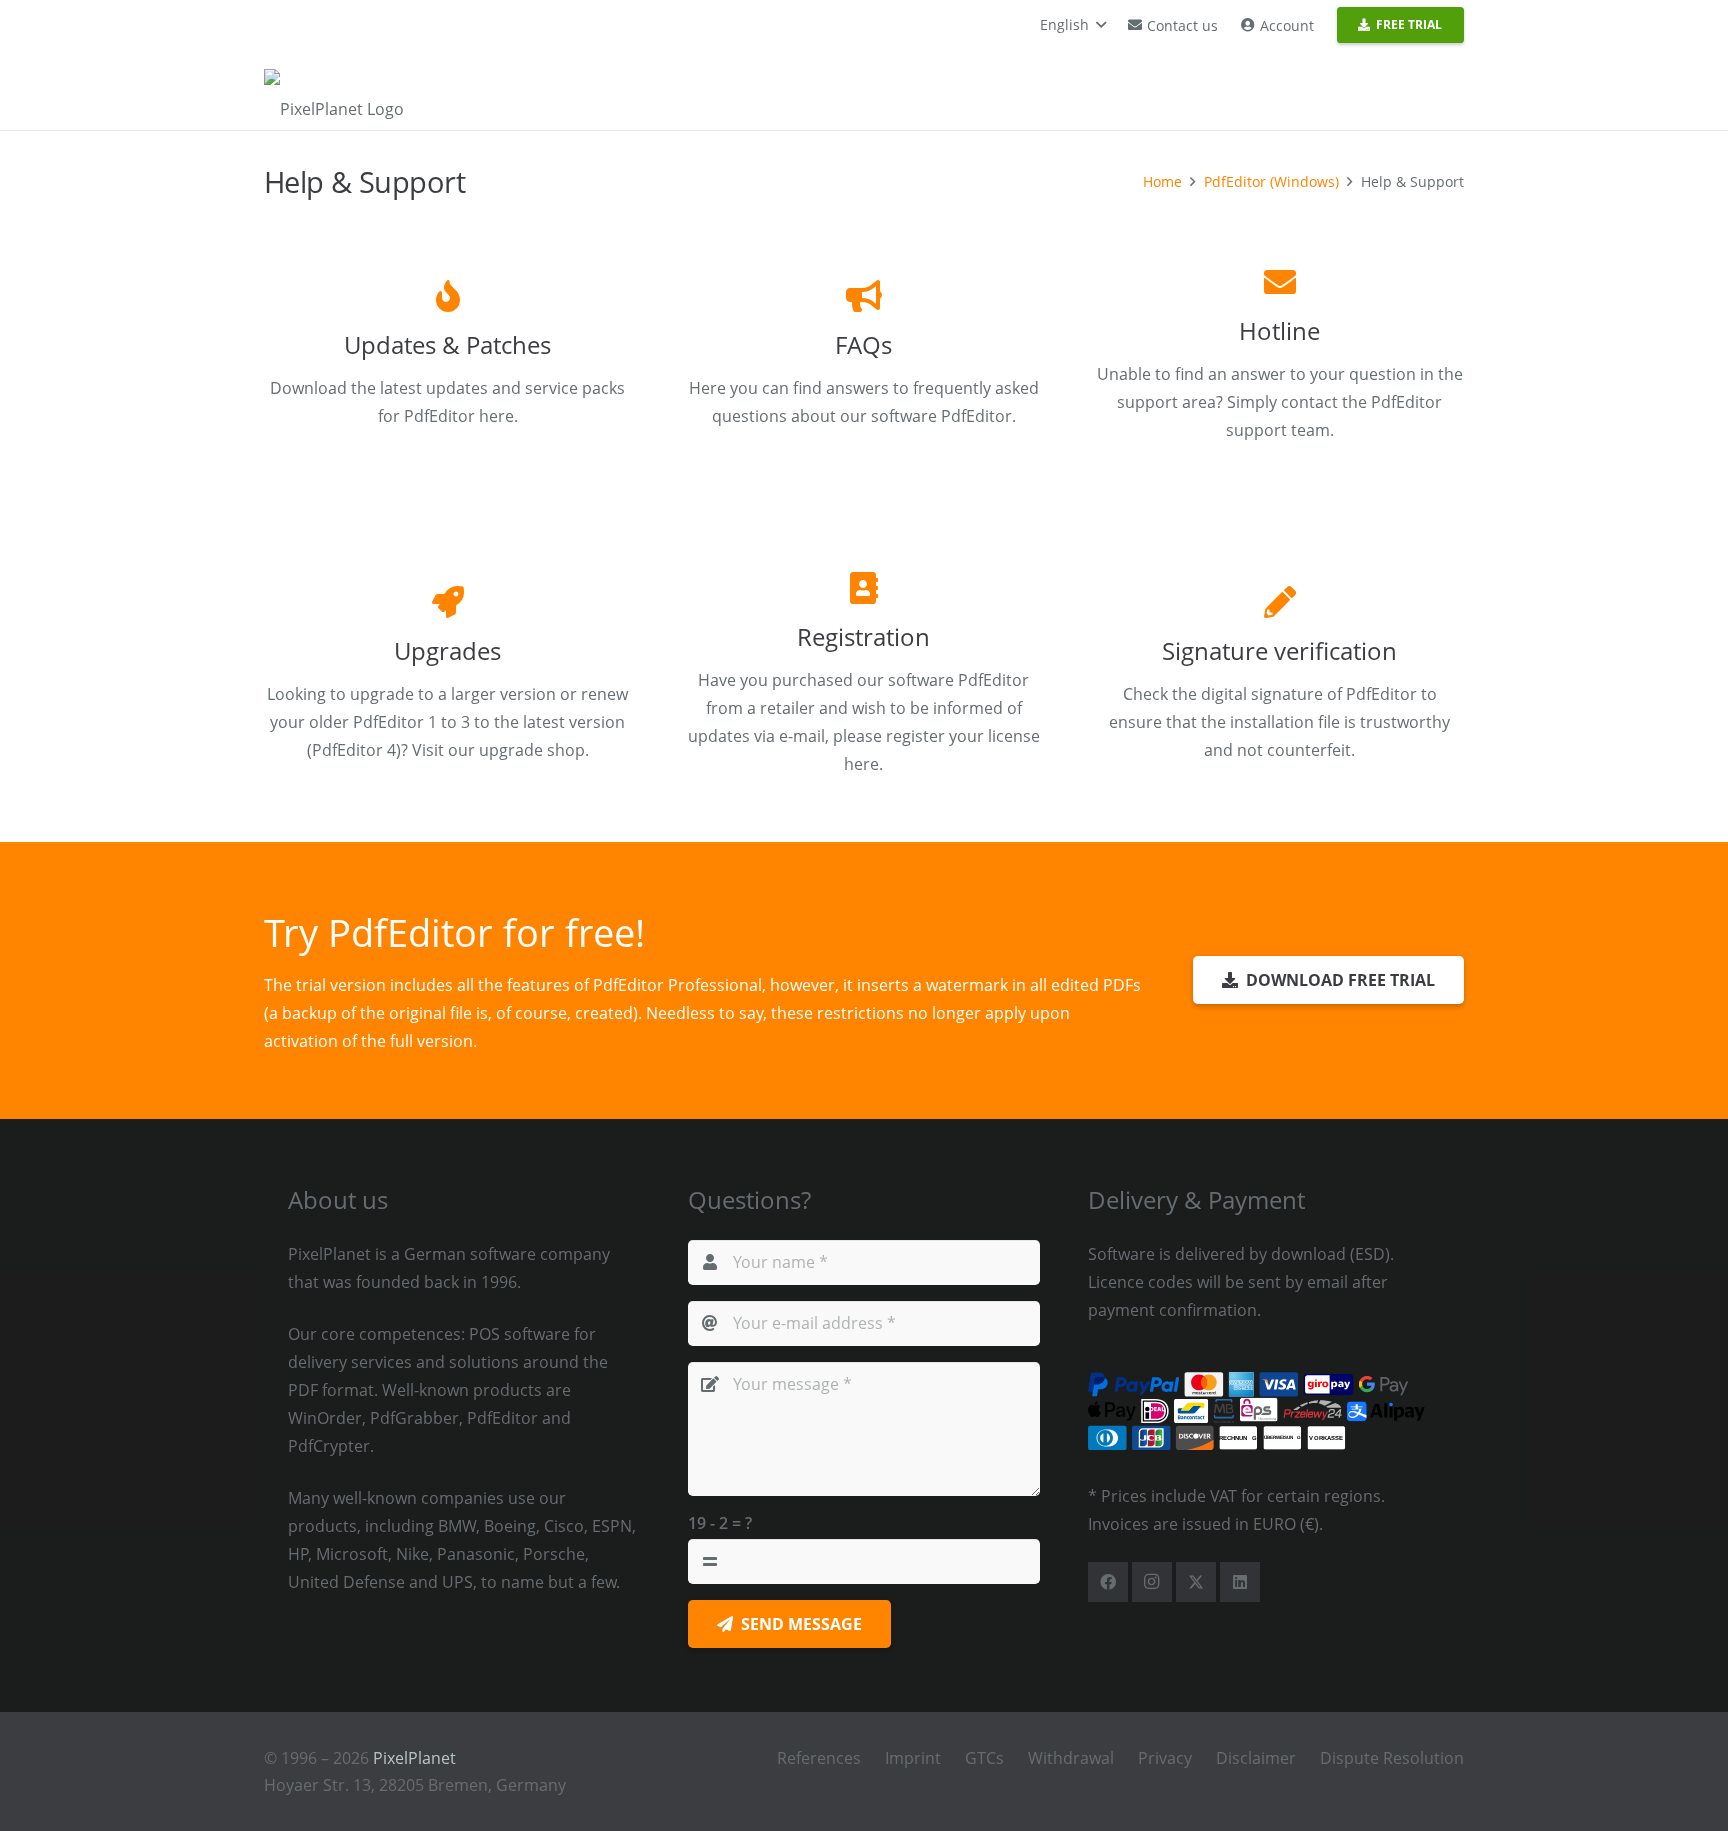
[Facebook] (1108, 1582)
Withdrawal (1071, 1758)
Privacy (1165, 1758)
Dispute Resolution (1392, 1758)
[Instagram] (1152, 1582)
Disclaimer (1256, 1758)
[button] (1073, 25)
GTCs (984, 1758)
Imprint (913, 1758)
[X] (1196, 1582)
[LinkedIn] (1240, 1582)
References (819, 1758)
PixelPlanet (414, 1758)
